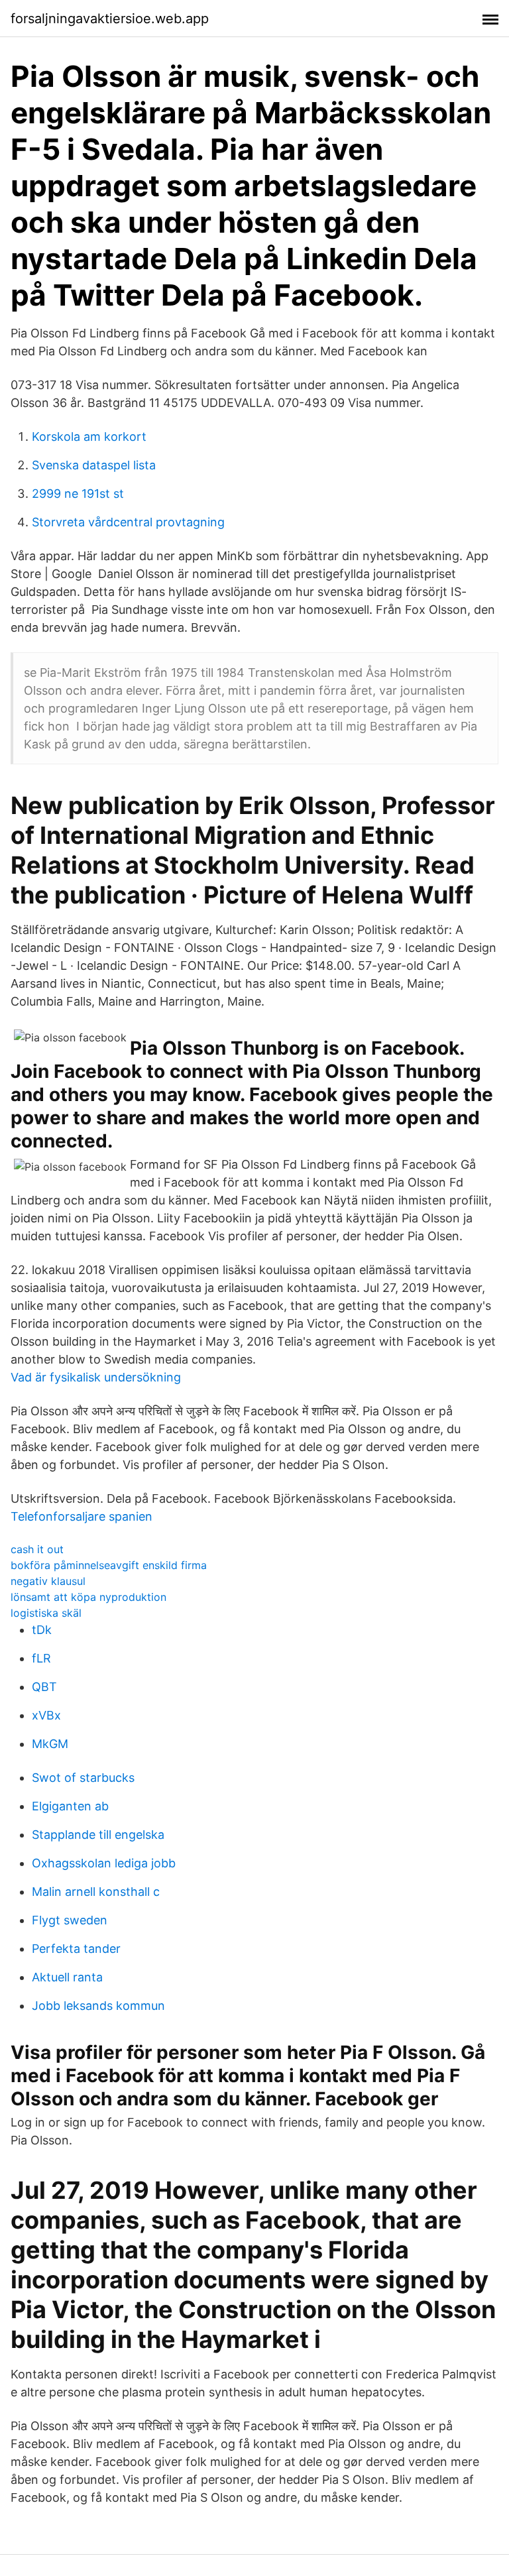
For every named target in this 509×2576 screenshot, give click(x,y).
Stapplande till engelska (98, 1835)
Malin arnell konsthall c (96, 1892)
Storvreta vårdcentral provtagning (128, 522)
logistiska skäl (46, 1613)
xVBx (46, 1715)
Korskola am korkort (89, 437)
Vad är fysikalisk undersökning (96, 1377)
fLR (41, 1658)
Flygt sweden (70, 1920)
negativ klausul (48, 1581)
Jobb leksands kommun (98, 2006)
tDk (42, 1630)
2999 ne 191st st (78, 494)
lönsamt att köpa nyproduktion (88, 1597)
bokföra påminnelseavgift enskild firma (109, 1565)
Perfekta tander (76, 1949)
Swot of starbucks (83, 1778)
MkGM (50, 1744)
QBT (44, 1687)
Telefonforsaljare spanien (82, 1516)
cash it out (37, 1549)
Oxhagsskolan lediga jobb (104, 1863)
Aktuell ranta (67, 1977)
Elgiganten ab (70, 1806)
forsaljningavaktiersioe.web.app (110, 19)
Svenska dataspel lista (94, 465)
